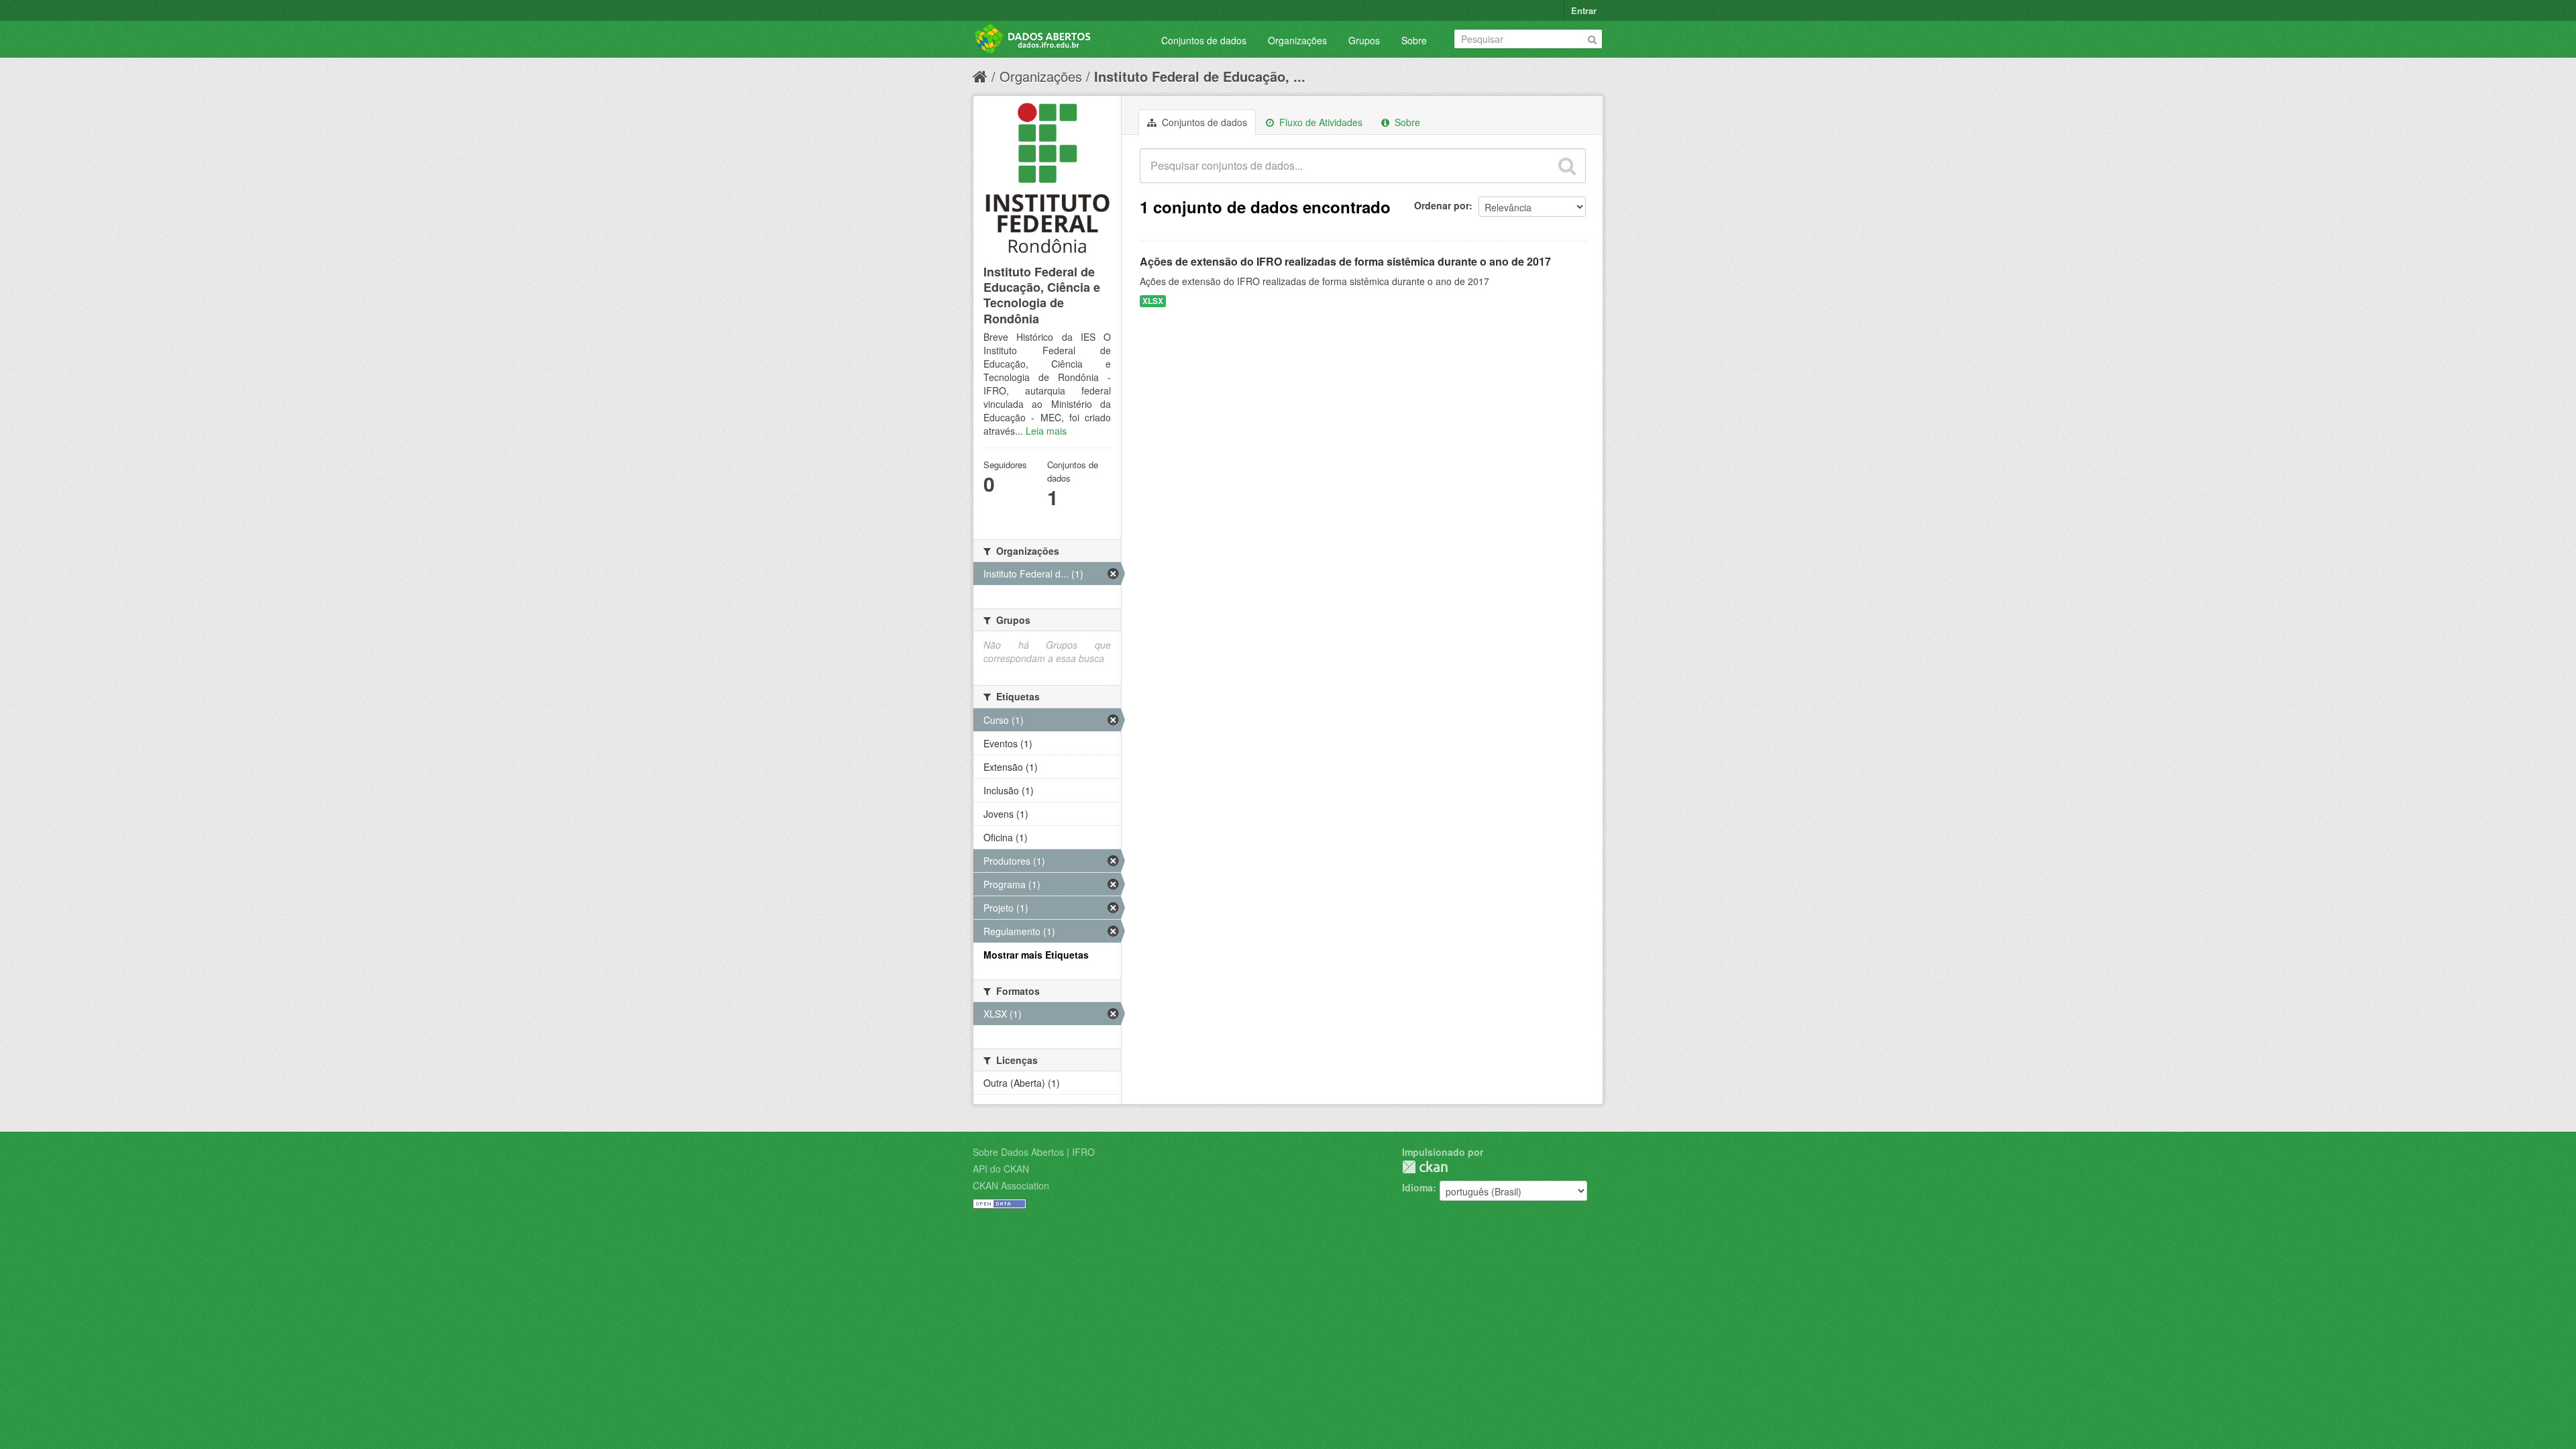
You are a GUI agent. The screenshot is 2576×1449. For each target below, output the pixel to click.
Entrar (1584, 10)
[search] (1567, 166)
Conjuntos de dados (1204, 40)
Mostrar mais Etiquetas (1036, 955)
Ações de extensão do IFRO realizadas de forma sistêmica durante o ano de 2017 (1345, 261)
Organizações (1297, 40)
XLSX (1153, 301)
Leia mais (1046, 431)
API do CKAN (1001, 1169)
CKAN (1425, 1167)
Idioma (1417, 1187)
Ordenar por (1442, 205)
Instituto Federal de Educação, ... (1200, 76)
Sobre (1414, 40)
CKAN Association (1011, 1185)
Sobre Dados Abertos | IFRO (1034, 1152)
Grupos (1364, 40)
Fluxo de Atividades (1320, 122)
